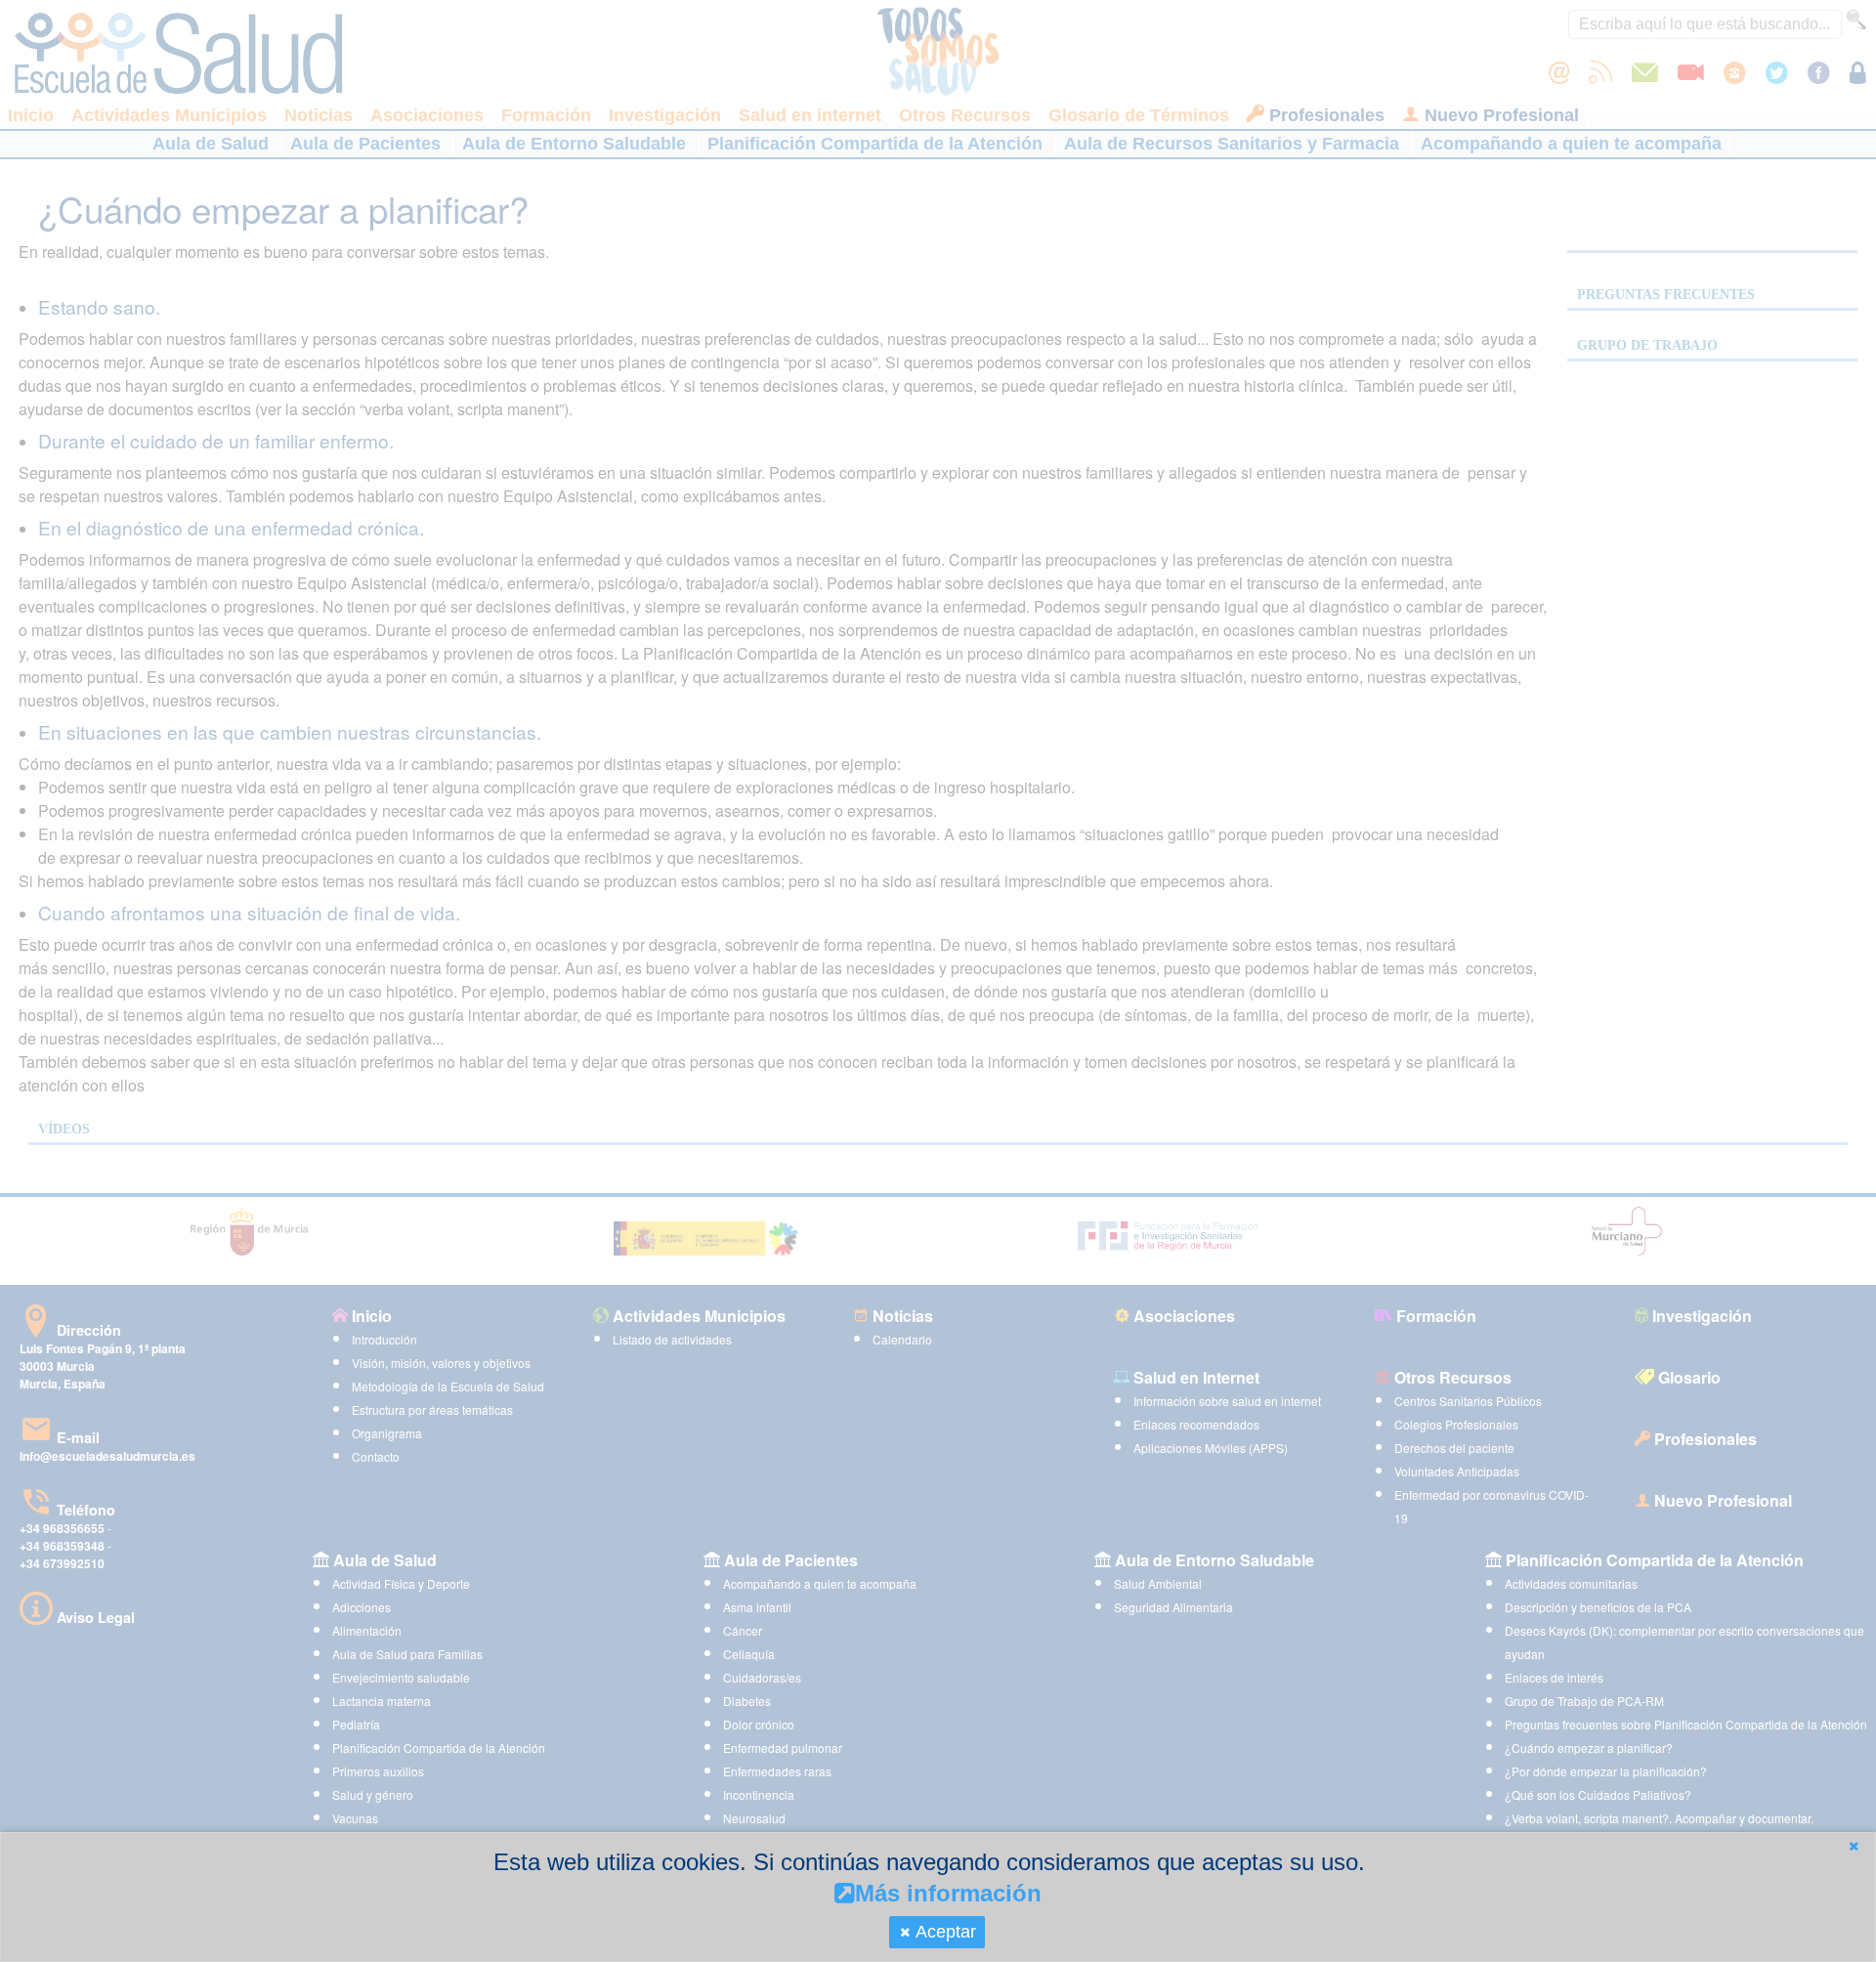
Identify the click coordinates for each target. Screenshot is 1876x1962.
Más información (948, 1893)
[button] (1854, 1846)
